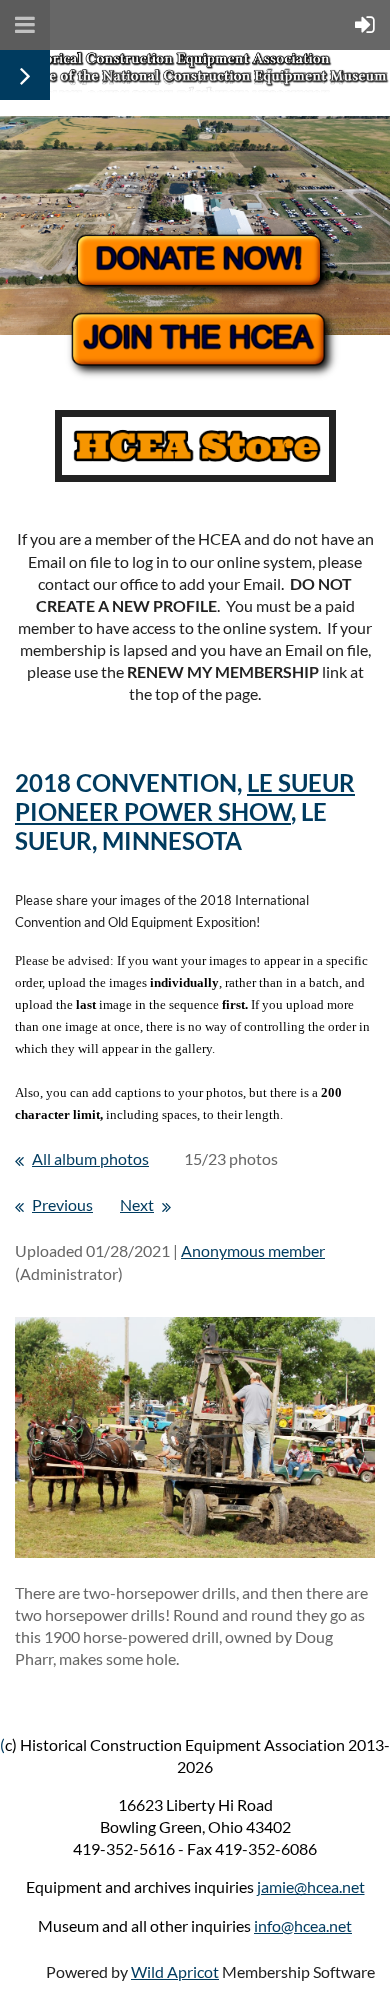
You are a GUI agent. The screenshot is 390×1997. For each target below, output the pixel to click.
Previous (62, 1204)
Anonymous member (253, 1250)
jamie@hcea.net (311, 1886)
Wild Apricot (175, 1971)
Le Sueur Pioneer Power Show (185, 797)
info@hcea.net (303, 1925)
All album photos (90, 1158)
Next (137, 1204)
